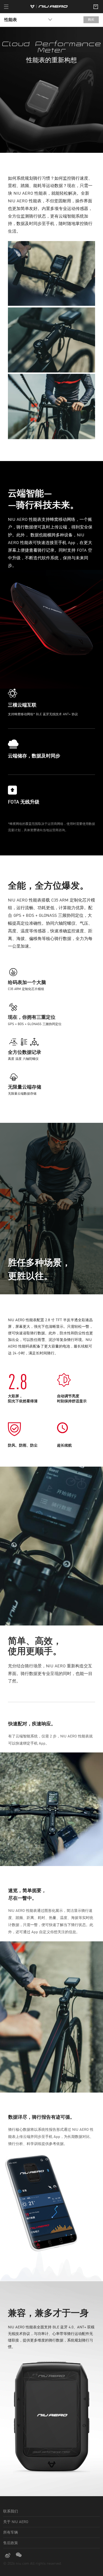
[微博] (9, 2555)
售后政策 (11, 2543)
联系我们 (11, 2511)
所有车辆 (11, 2533)
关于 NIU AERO (16, 2522)
